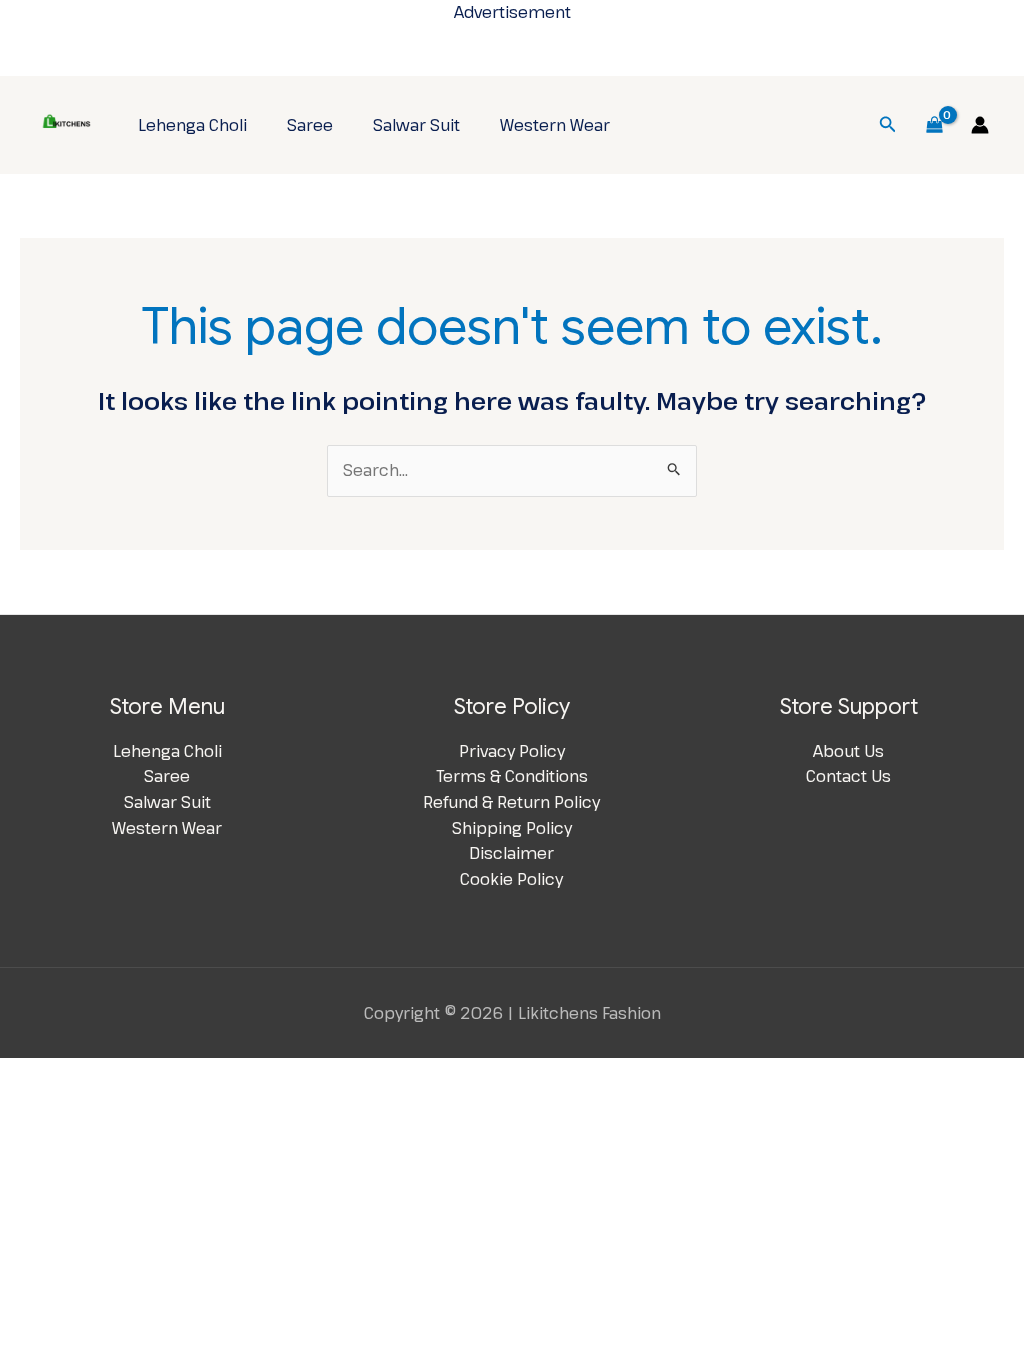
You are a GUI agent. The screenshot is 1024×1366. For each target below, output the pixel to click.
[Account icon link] (980, 125)
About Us (848, 751)
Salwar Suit (416, 125)
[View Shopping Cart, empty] (934, 125)
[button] (888, 125)
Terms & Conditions (512, 776)
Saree (310, 125)
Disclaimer (511, 853)
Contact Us (848, 776)
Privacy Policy (512, 751)
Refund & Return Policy (511, 802)
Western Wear (555, 125)
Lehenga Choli (192, 125)
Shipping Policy (512, 828)
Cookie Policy (511, 879)
